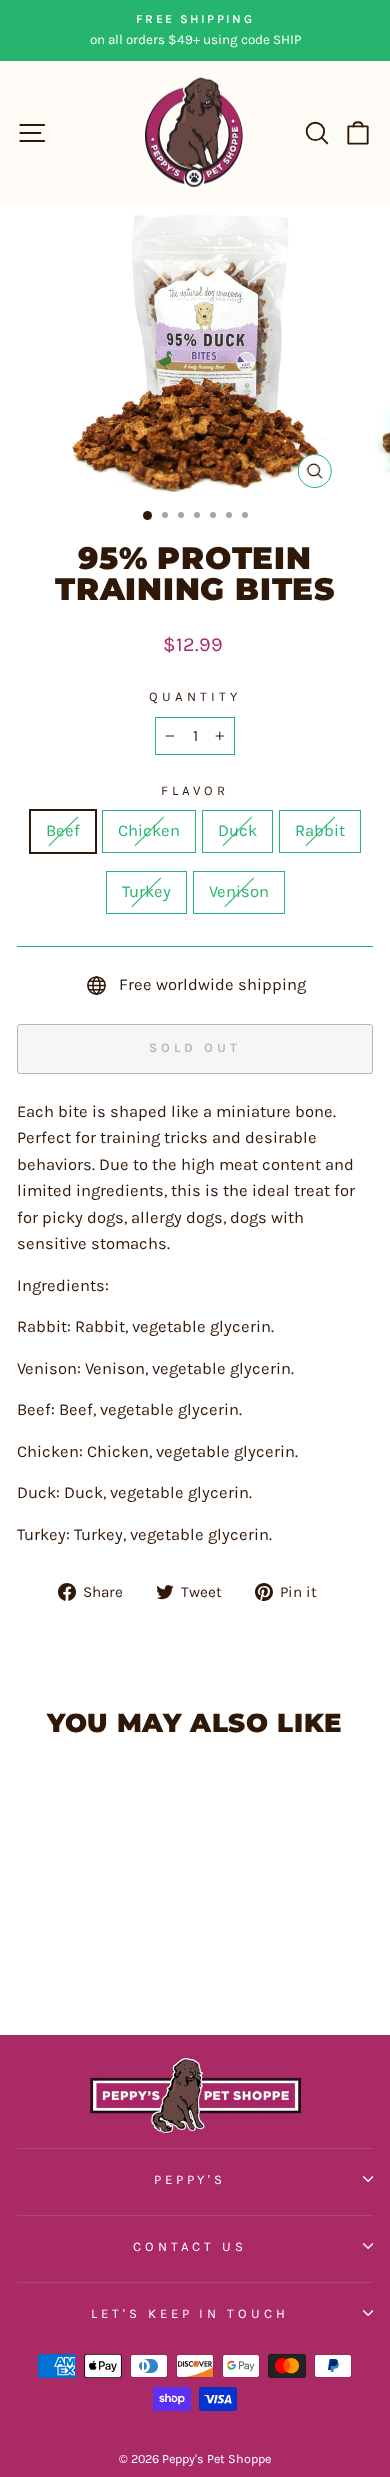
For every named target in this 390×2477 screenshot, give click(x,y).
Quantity (195, 696)
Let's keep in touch (190, 2313)
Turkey (146, 891)
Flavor (195, 790)
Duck (237, 830)
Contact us (190, 2246)
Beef (63, 830)
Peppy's (190, 2179)
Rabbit (320, 830)
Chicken (149, 830)
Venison (239, 891)
